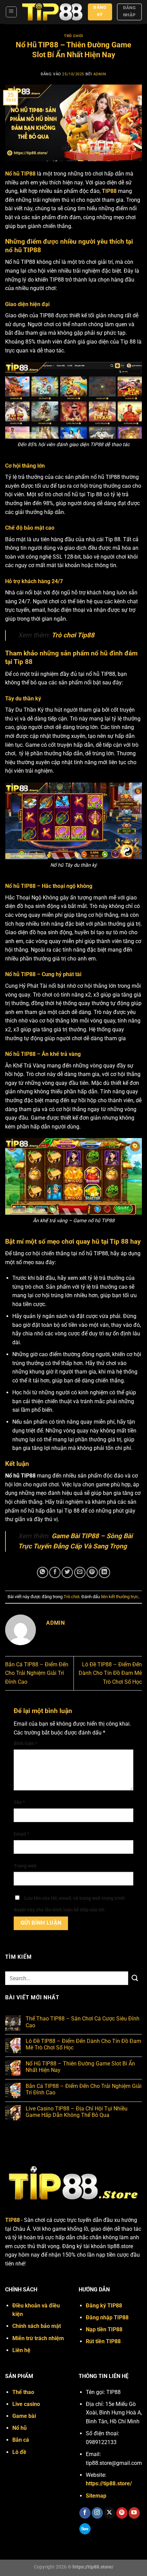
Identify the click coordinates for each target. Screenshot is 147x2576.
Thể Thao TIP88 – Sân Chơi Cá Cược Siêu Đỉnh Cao (83, 2022)
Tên (19, 1802)
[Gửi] (135, 1978)
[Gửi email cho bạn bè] (80, 1572)
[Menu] (11, 12)
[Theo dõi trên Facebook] (85, 2513)
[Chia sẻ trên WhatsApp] (43, 1572)
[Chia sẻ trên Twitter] (67, 1572)
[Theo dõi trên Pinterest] (122, 2513)
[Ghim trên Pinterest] (92, 1572)
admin (100, 74)
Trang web (25, 1866)
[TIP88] (52, 12)
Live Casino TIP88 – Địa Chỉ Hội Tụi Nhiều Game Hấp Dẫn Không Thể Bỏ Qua (77, 2112)
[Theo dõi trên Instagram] (97, 2513)
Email (21, 1834)
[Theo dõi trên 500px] (85, 2529)
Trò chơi (73, 36)
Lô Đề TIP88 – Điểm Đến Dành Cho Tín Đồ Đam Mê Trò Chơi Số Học (110, 1673)
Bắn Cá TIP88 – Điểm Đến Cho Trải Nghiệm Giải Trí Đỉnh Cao (37, 1673)
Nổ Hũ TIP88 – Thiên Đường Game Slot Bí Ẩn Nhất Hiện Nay (80, 2067)
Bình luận (25, 1744)
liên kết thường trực (120, 1597)
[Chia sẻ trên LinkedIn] (104, 1572)
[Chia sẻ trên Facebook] (55, 1572)
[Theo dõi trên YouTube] (134, 2513)
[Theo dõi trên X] (110, 2513)
